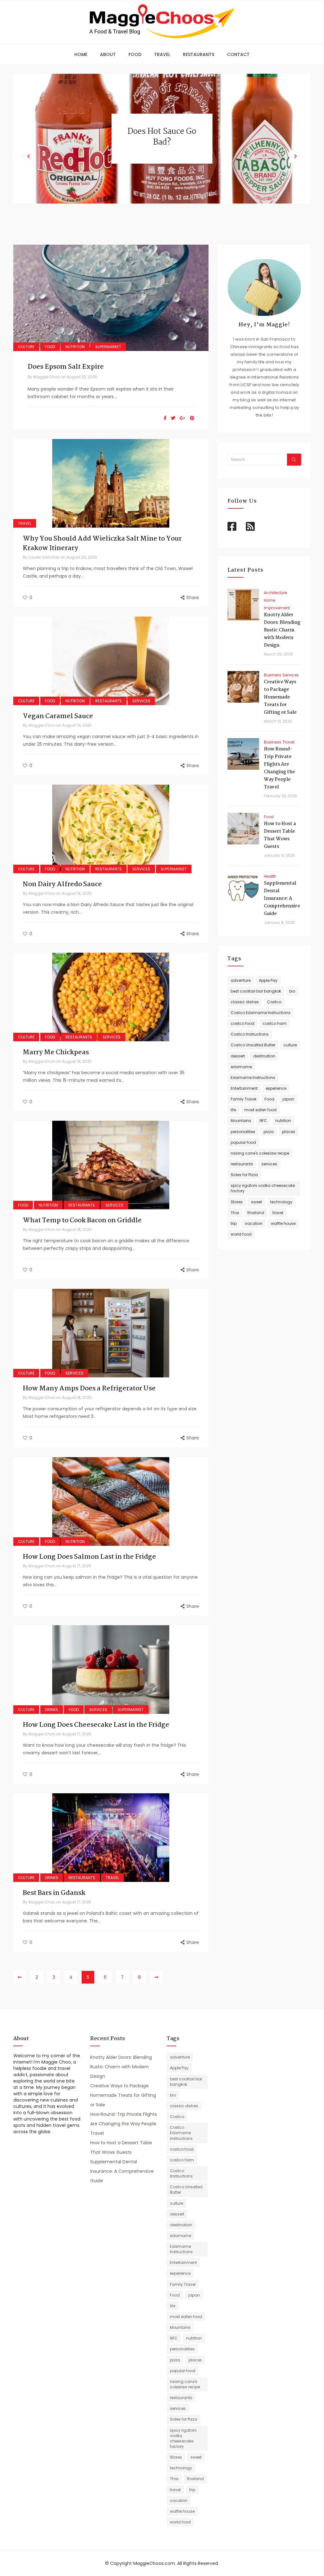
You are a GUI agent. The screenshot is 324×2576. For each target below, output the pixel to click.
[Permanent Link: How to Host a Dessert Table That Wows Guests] (243, 829)
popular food (243, 1142)
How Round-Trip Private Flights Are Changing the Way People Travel (279, 768)
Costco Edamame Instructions (261, 1013)
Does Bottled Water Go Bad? (162, 146)
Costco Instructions (250, 1034)
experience (276, 1088)
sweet (256, 1202)
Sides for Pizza (244, 1175)
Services (141, 701)
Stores (237, 1202)
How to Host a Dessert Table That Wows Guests (280, 835)
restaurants (242, 1164)
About (108, 54)
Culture (26, 347)
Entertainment (244, 1088)
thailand (256, 1213)
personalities (243, 1132)
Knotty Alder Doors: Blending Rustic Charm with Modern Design (282, 630)
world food (241, 1234)
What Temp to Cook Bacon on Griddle (82, 1220)
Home (81, 54)
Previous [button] (28, 157)
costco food (243, 1023)
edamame (241, 1067)
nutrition (283, 1121)
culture (290, 1045)
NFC (263, 1121)
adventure (241, 980)
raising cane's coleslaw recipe (260, 1153)
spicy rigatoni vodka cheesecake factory (263, 1188)
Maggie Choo (47, 377)
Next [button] (296, 157)
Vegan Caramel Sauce (58, 716)
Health (270, 876)
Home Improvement (277, 604)
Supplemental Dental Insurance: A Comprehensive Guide (282, 899)
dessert (238, 1056)
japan (288, 1099)
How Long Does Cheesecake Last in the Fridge (96, 1725)
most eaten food (260, 1110)
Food (135, 54)
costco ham (275, 1023)
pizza (269, 1132)
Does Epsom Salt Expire (66, 367)
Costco (274, 1002)
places (289, 1132)
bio (292, 991)
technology (281, 1202)
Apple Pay (268, 980)
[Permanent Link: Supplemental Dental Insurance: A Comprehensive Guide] (243, 888)
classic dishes (245, 1002)
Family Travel (243, 1099)
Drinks (52, 1710)
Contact (238, 54)
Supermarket (108, 347)
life (233, 1110)
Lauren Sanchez (44, 557)
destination (264, 1056)
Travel (162, 54)
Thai (235, 1213)
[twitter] (173, 418)
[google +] (183, 418)
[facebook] (165, 418)
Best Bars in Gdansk (54, 1893)
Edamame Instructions (253, 1078)
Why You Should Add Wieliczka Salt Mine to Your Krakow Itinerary (102, 543)
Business (273, 675)
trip (234, 1223)
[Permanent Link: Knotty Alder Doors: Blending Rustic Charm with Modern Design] (243, 605)
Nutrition (75, 347)
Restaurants (199, 54)
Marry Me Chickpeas (56, 1052)
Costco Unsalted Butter (253, 1045)
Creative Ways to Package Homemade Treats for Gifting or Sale (280, 697)
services (269, 1164)
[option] (162, 147)
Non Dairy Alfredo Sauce (62, 884)
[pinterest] (192, 418)
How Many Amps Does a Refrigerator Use (89, 1388)
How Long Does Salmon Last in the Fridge (89, 1557)
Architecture (275, 593)
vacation (254, 1223)
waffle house (283, 1223)
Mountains (241, 1121)
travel (278, 1213)
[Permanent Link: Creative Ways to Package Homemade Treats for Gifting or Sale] (243, 687)
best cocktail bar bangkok (256, 991)
